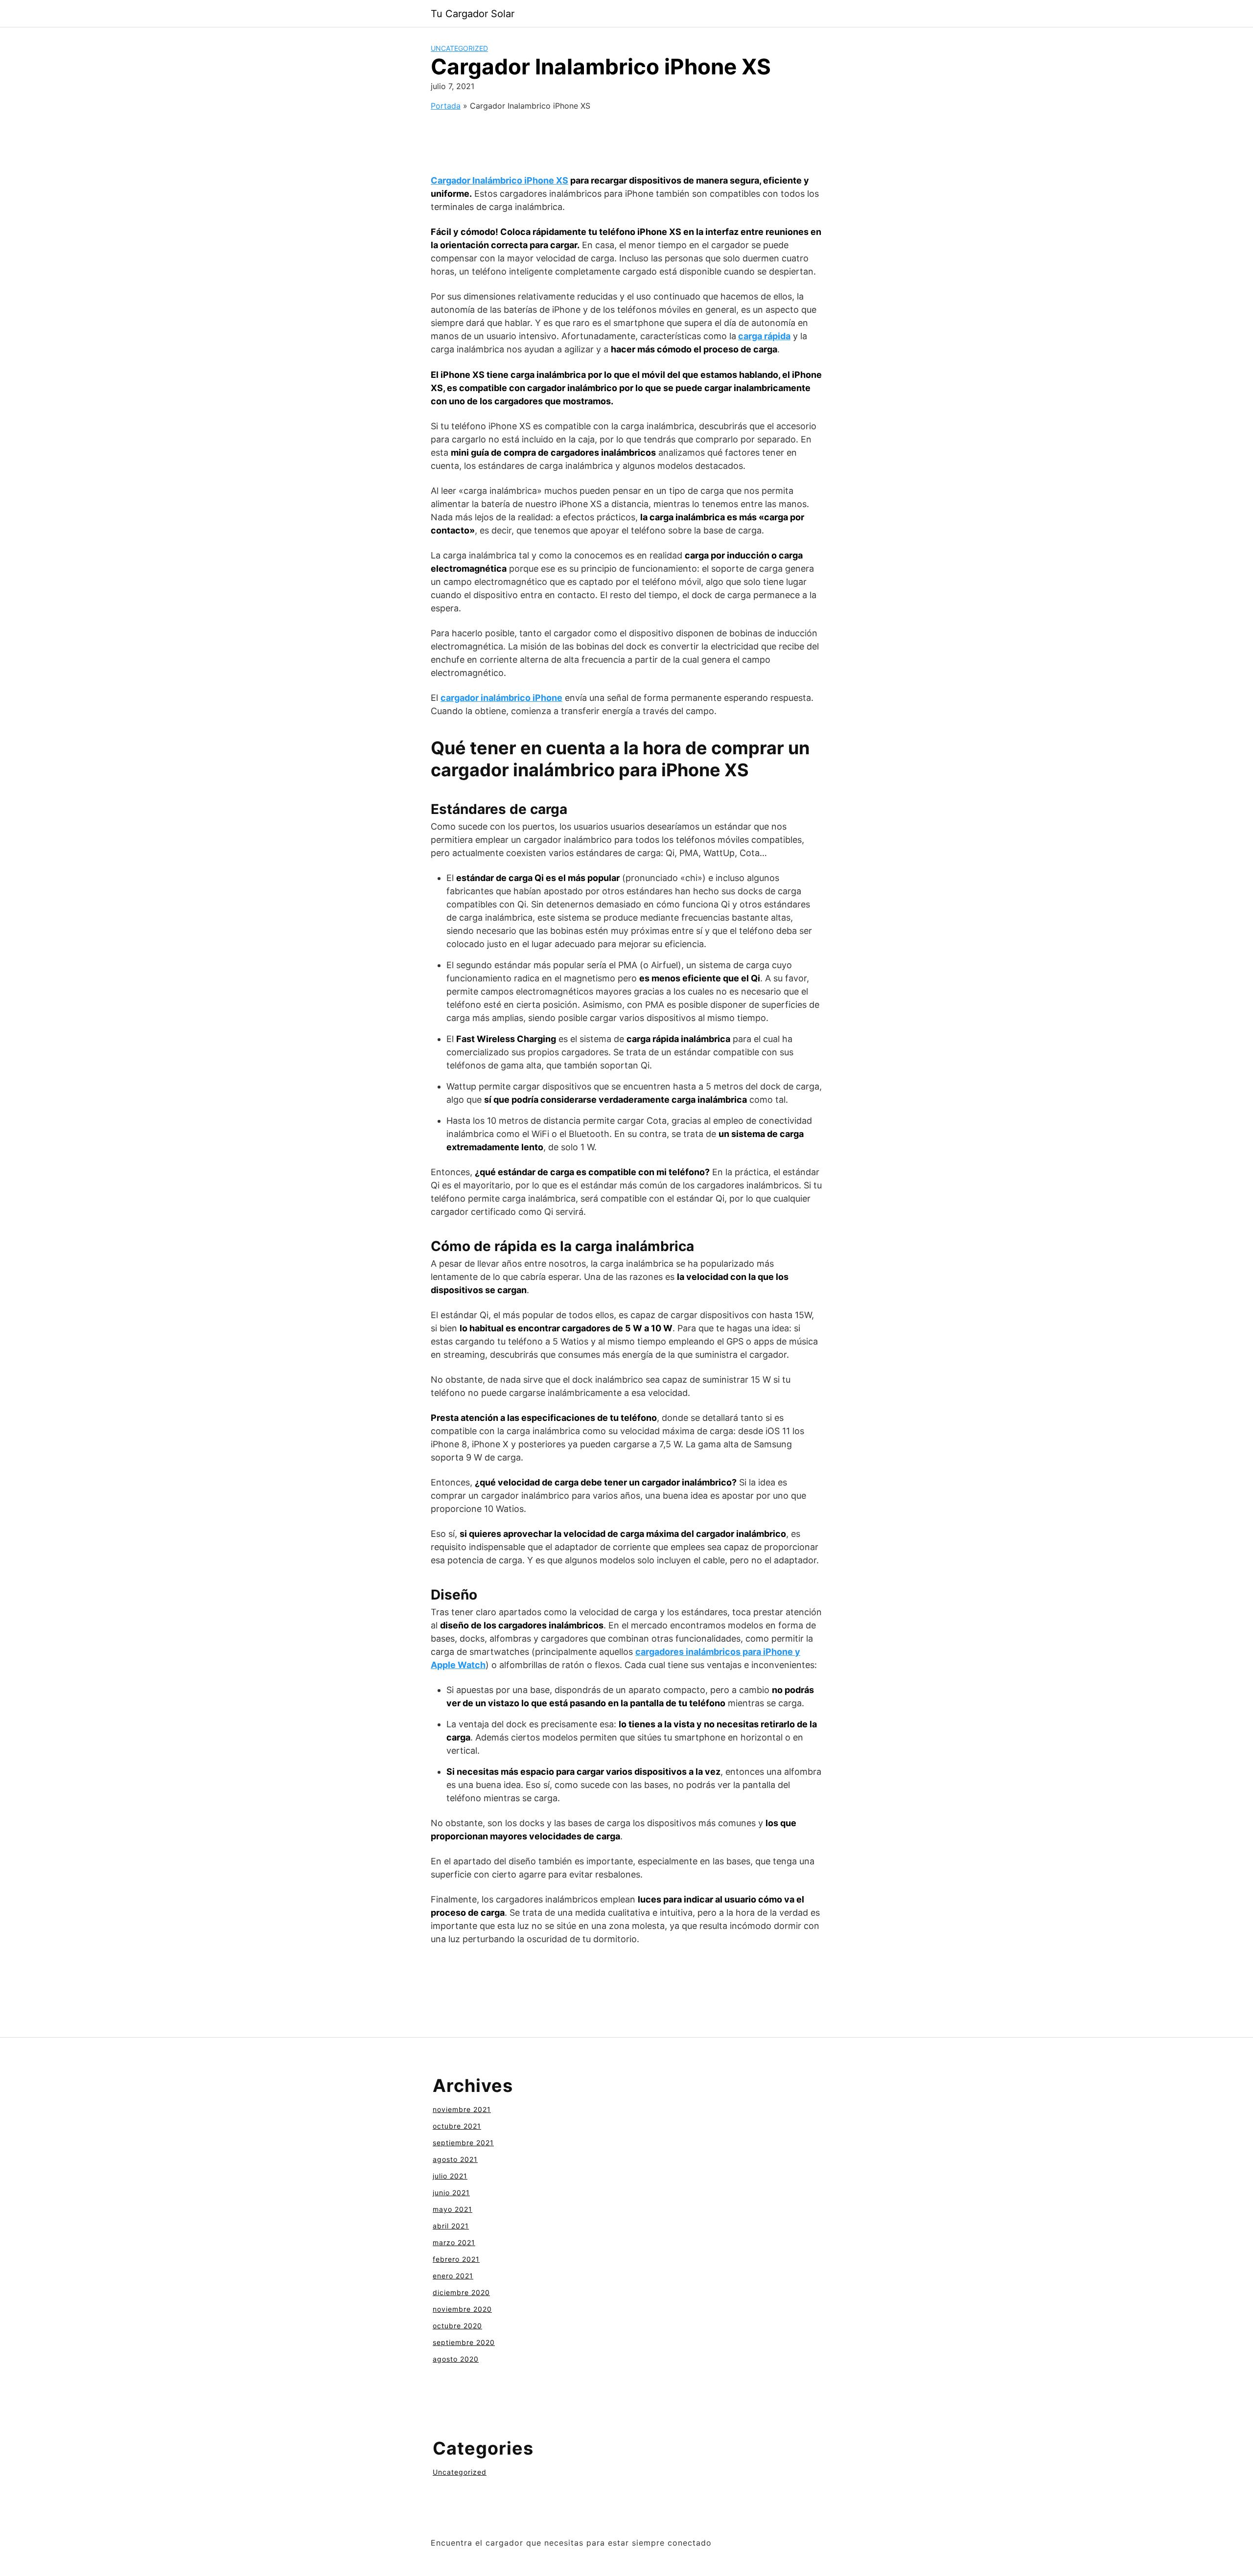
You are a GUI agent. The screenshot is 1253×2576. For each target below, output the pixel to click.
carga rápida (764, 336)
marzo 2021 (454, 2242)
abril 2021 (451, 2226)
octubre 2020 (457, 2326)
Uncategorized (459, 48)
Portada (446, 106)
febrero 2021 (456, 2259)
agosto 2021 (455, 2159)
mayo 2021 (452, 2209)
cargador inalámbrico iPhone (501, 698)
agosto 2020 (456, 2359)
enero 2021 (453, 2276)
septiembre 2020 (464, 2342)
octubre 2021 (457, 2126)
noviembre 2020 (462, 2309)
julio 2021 (450, 2176)
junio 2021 (451, 2193)
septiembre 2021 (463, 2143)
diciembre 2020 (461, 2292)
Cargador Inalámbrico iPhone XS (499, 180)
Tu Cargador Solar (473, 14)
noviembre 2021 (462, 2109)
